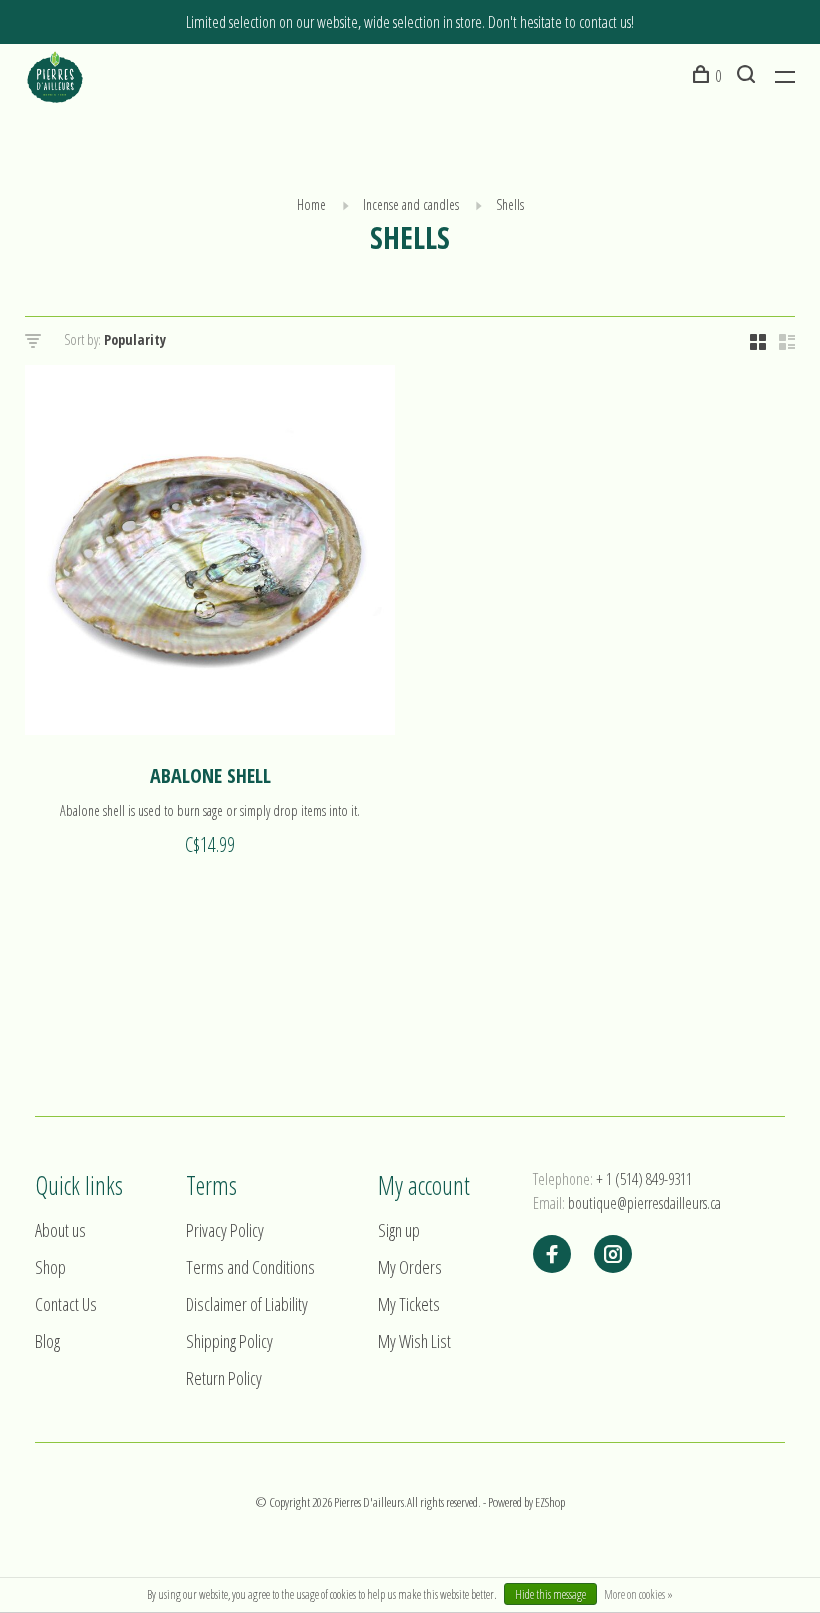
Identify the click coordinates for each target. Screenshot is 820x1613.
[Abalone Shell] (210, 553)
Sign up (399, 1230)
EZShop (550, 1502)
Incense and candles (411, 204)
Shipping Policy (229, 1341)
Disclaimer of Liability (247, 1304)
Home (311, 204)
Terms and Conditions (250, 1267)
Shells (510, 204)
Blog (47, 1341)
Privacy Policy (225, 1230)
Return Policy (224, 1378)
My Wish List (414, 1341)
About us (60, 1230)
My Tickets (409, 1304)
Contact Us (66, 1304)
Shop (50, 1267)
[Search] (748, 76)
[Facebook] (552, 1255)
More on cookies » (638, 1594)
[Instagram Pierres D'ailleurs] (613, 1255)
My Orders (410, 1267)
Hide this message (550, 1594)
